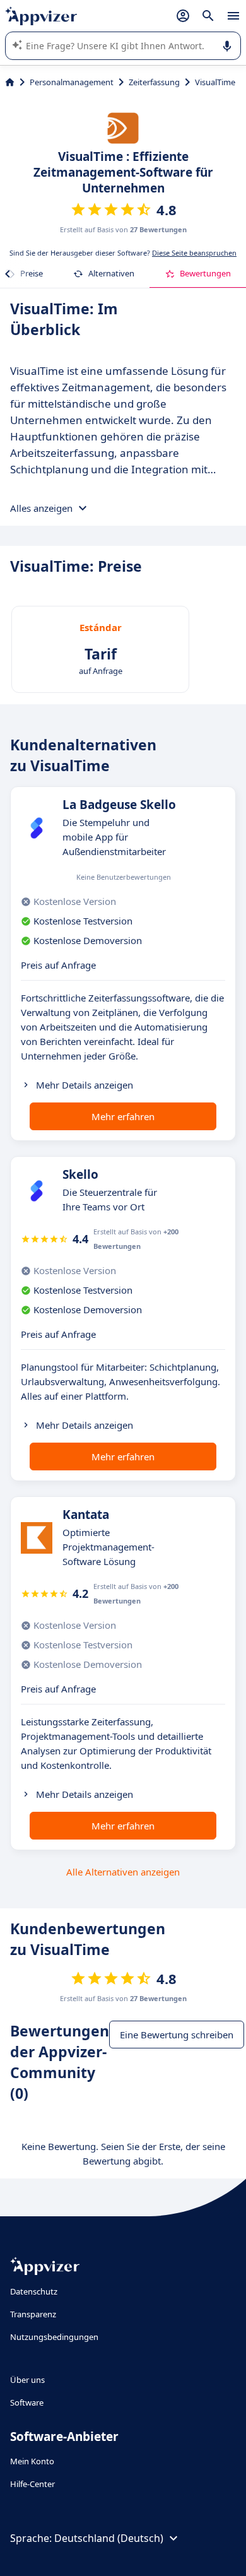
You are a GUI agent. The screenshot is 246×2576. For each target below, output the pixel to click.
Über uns (27, 2380)
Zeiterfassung (154, 82)
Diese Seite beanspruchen (194, 253)
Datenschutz (34, 2291)
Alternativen (111, 273)
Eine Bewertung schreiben (177, 2035)
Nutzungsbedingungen (54, 2337)
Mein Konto (32, 2461)
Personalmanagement (72, 82)
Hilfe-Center (32, 2484)
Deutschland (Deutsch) (109, 2538)
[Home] (10, 82)
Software (27, 2402)
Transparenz (33, 2314)
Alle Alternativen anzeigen (123, 1872)
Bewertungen (205, 273)
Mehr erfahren (123, 1116)
